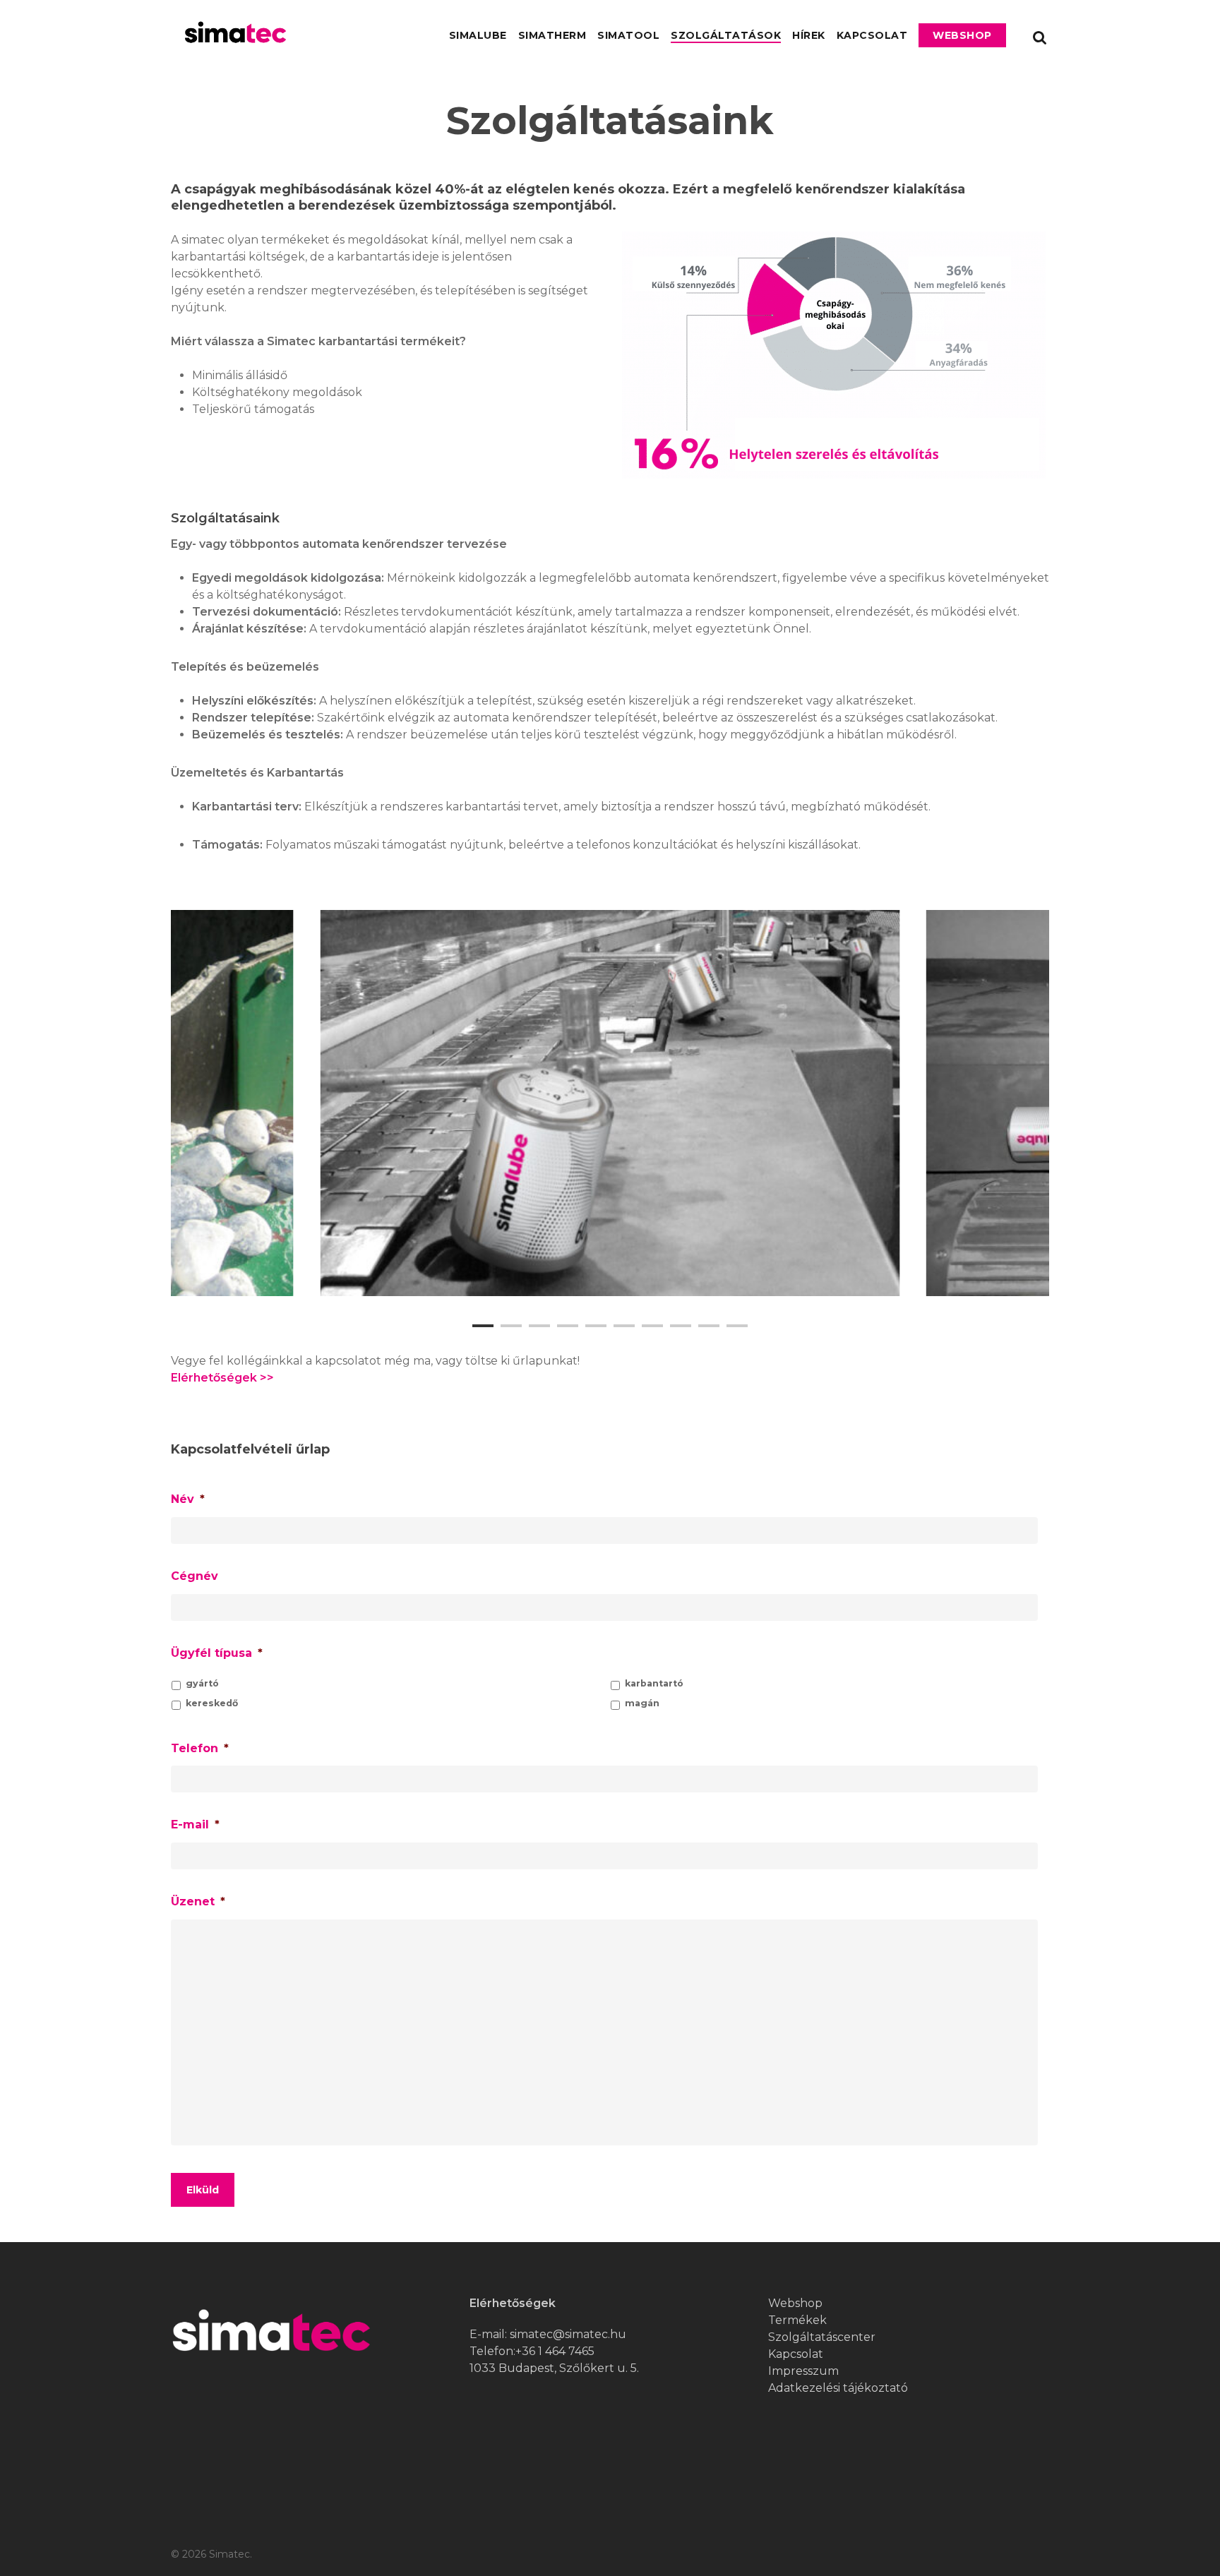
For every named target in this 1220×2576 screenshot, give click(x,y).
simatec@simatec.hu (568, 2334)
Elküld (203, 2190)
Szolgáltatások (726, 35)
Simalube (478, 35)
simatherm (552, 35)
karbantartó (654, 1683)
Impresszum (803, 2371)
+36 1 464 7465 (555, 2351)
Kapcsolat (872, 35)
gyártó (202, 1683)
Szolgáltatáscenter (822, 2337)
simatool (628, 35)
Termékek (797, 2320)
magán (642, 1703)
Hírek (809, 35)
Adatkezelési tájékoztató (838, 2388)
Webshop (962, 35)
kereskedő (212, 1703)
